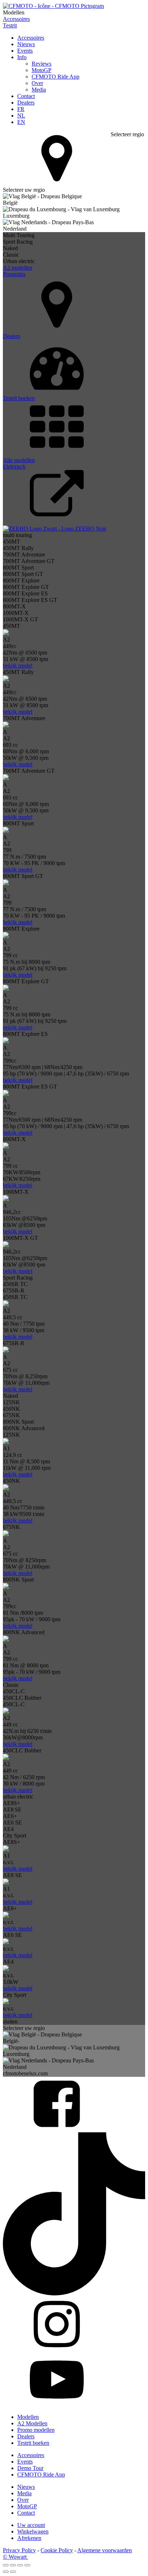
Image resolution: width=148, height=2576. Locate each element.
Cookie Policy (57, 2550)
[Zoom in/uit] (6, 2565)
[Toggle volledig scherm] (13, 2565)
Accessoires (31, 38)
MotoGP (41, 70)
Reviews (41, 64)
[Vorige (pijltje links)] (6, 2572)
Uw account (31, 2525)
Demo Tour (30, 2468)
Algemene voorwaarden (105, 2550)
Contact (26, 96)
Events (25, 51)
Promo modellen (36, 2430)
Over (37, 83)
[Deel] (20, 2565)
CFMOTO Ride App (55, 77)
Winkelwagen (33, 2531)
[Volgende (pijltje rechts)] (13, 2572)
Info (22, 57)
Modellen (28, 2417)
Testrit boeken (33, 2443)
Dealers (26, 103)
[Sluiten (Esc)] (27, 2565)
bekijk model (18, 666)
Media (39, 90)
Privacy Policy (19, 2550)
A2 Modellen (32, 2423)
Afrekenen (29, 2538)
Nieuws (26, 44)
